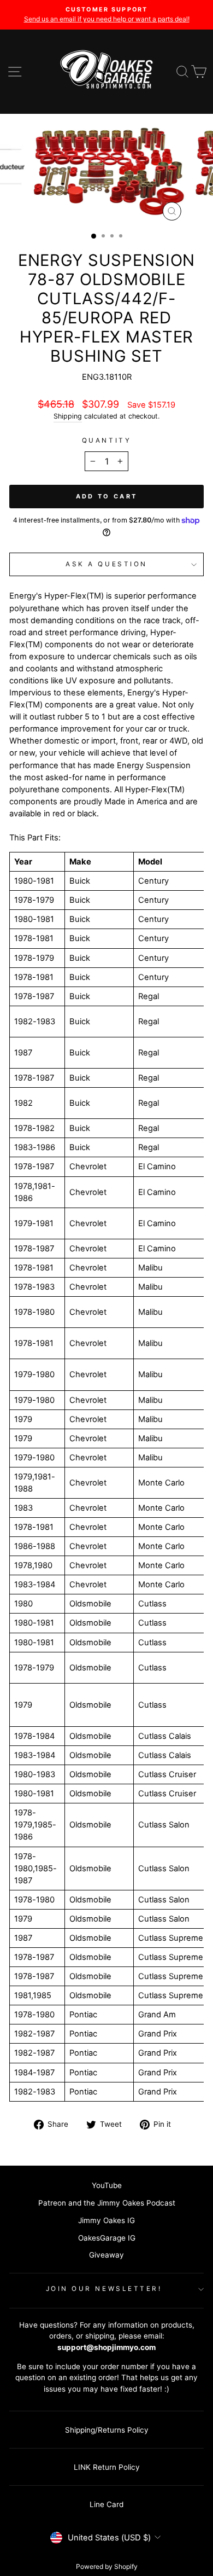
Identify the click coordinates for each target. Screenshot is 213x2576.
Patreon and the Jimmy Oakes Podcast (107, 2203)
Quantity (106, 440)
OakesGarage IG (107, 2238)
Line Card (106, 2504)
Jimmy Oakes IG (106, 2220)
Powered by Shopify (107, 2566)
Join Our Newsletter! (104, 2289)
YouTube (107, 2185)
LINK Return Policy (107, 2467)
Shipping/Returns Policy (107, 2430)
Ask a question (106, 564)
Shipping (68, 416)
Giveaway (106, 2255)
